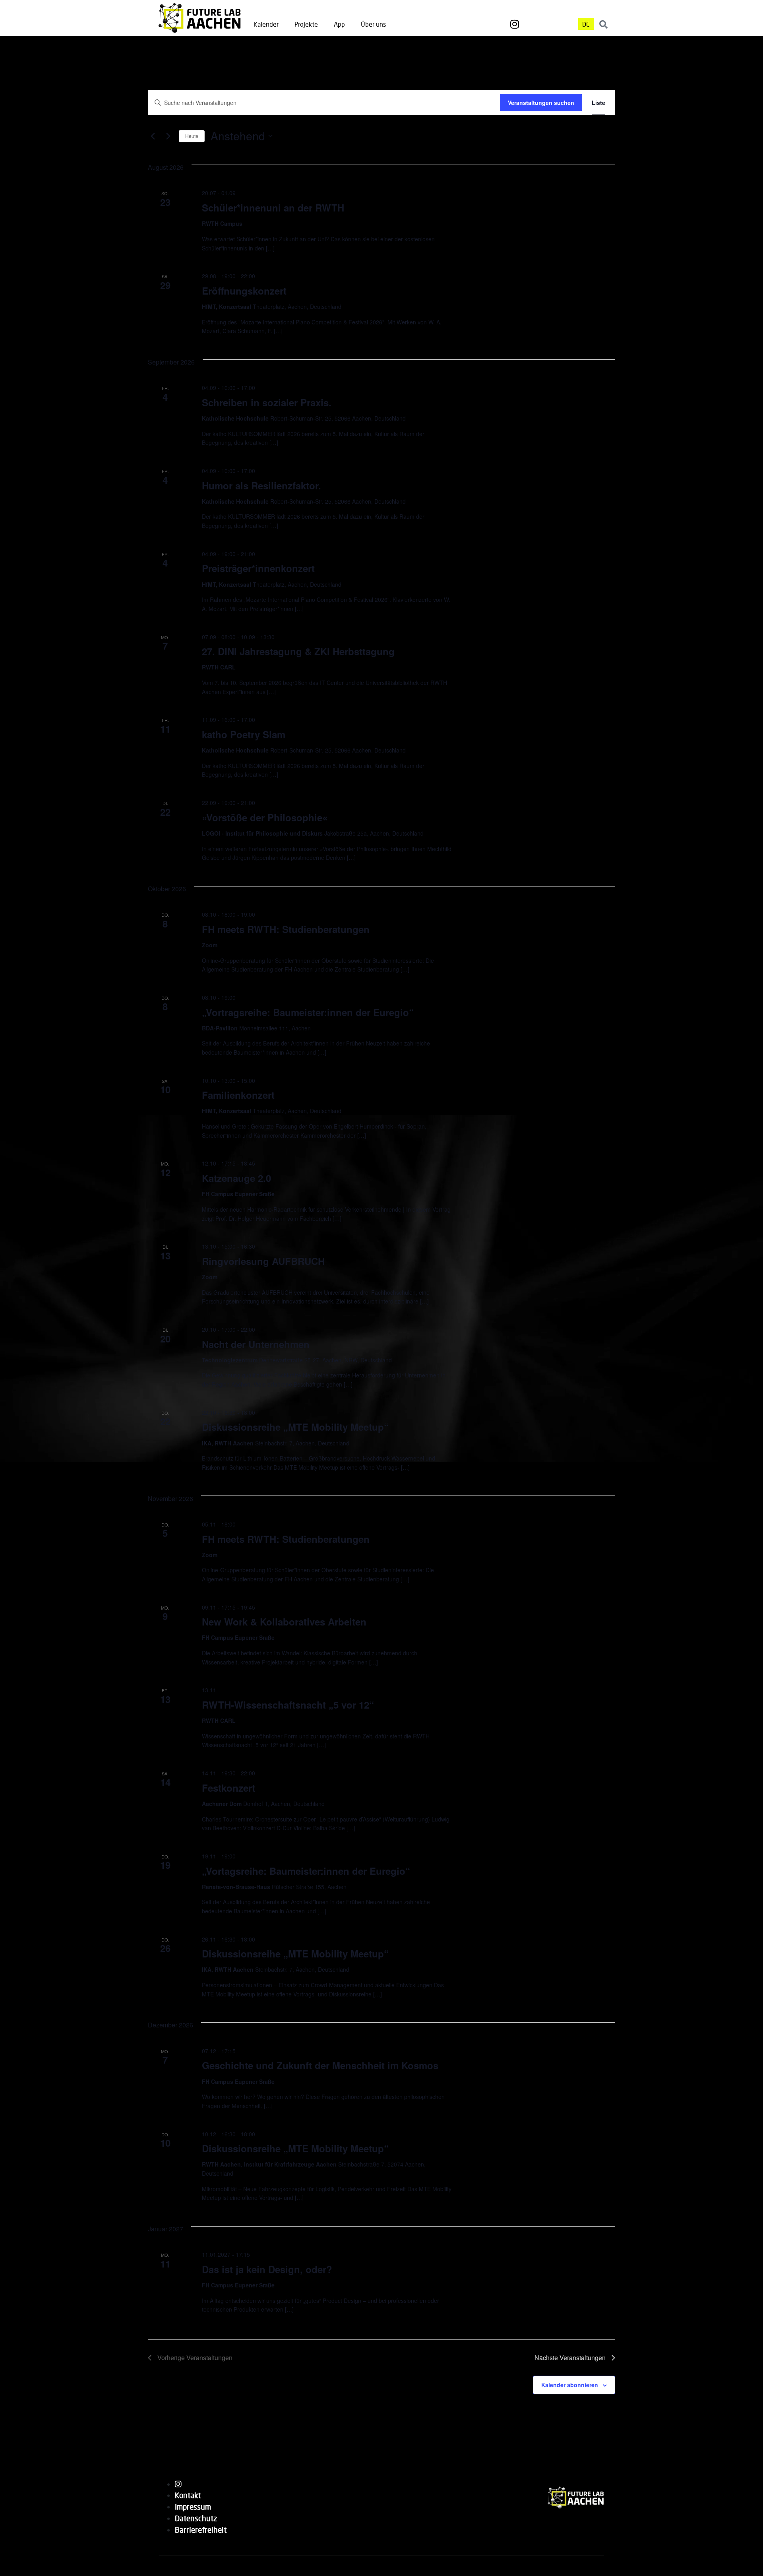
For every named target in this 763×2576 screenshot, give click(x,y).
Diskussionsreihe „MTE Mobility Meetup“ (295, 1427)
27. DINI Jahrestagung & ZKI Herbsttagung (298, 651)
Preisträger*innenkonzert (258, 568)
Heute (192, 136)
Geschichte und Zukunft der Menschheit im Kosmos (320, 2065)
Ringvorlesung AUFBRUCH (263, 1261)
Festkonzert (229, 1788)
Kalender (266, 24)
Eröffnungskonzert (244, 291)
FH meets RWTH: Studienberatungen (286, 929)
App (339, 24)
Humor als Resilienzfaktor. (261, 485)
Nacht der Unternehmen (256, 1344)
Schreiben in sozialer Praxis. (267, 402)
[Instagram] (515, 24)
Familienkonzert (238, 1095)
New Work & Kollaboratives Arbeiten (284, 1622)
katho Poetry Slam (244, 734)
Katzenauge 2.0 (236, 1178)
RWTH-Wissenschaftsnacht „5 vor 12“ (288, 1705)
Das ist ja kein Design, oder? (267, 2269)
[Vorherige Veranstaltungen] (153, 136)
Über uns (373, 24)
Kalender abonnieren (570, 2385)
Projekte (306, 24)
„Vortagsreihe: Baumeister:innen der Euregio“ (306, 1871)
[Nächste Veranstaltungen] (168, 136)
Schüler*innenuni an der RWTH (273, 208)
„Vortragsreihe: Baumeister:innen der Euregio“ (308, 1012)
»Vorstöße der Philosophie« (265, 817)
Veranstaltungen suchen (541, 103)
